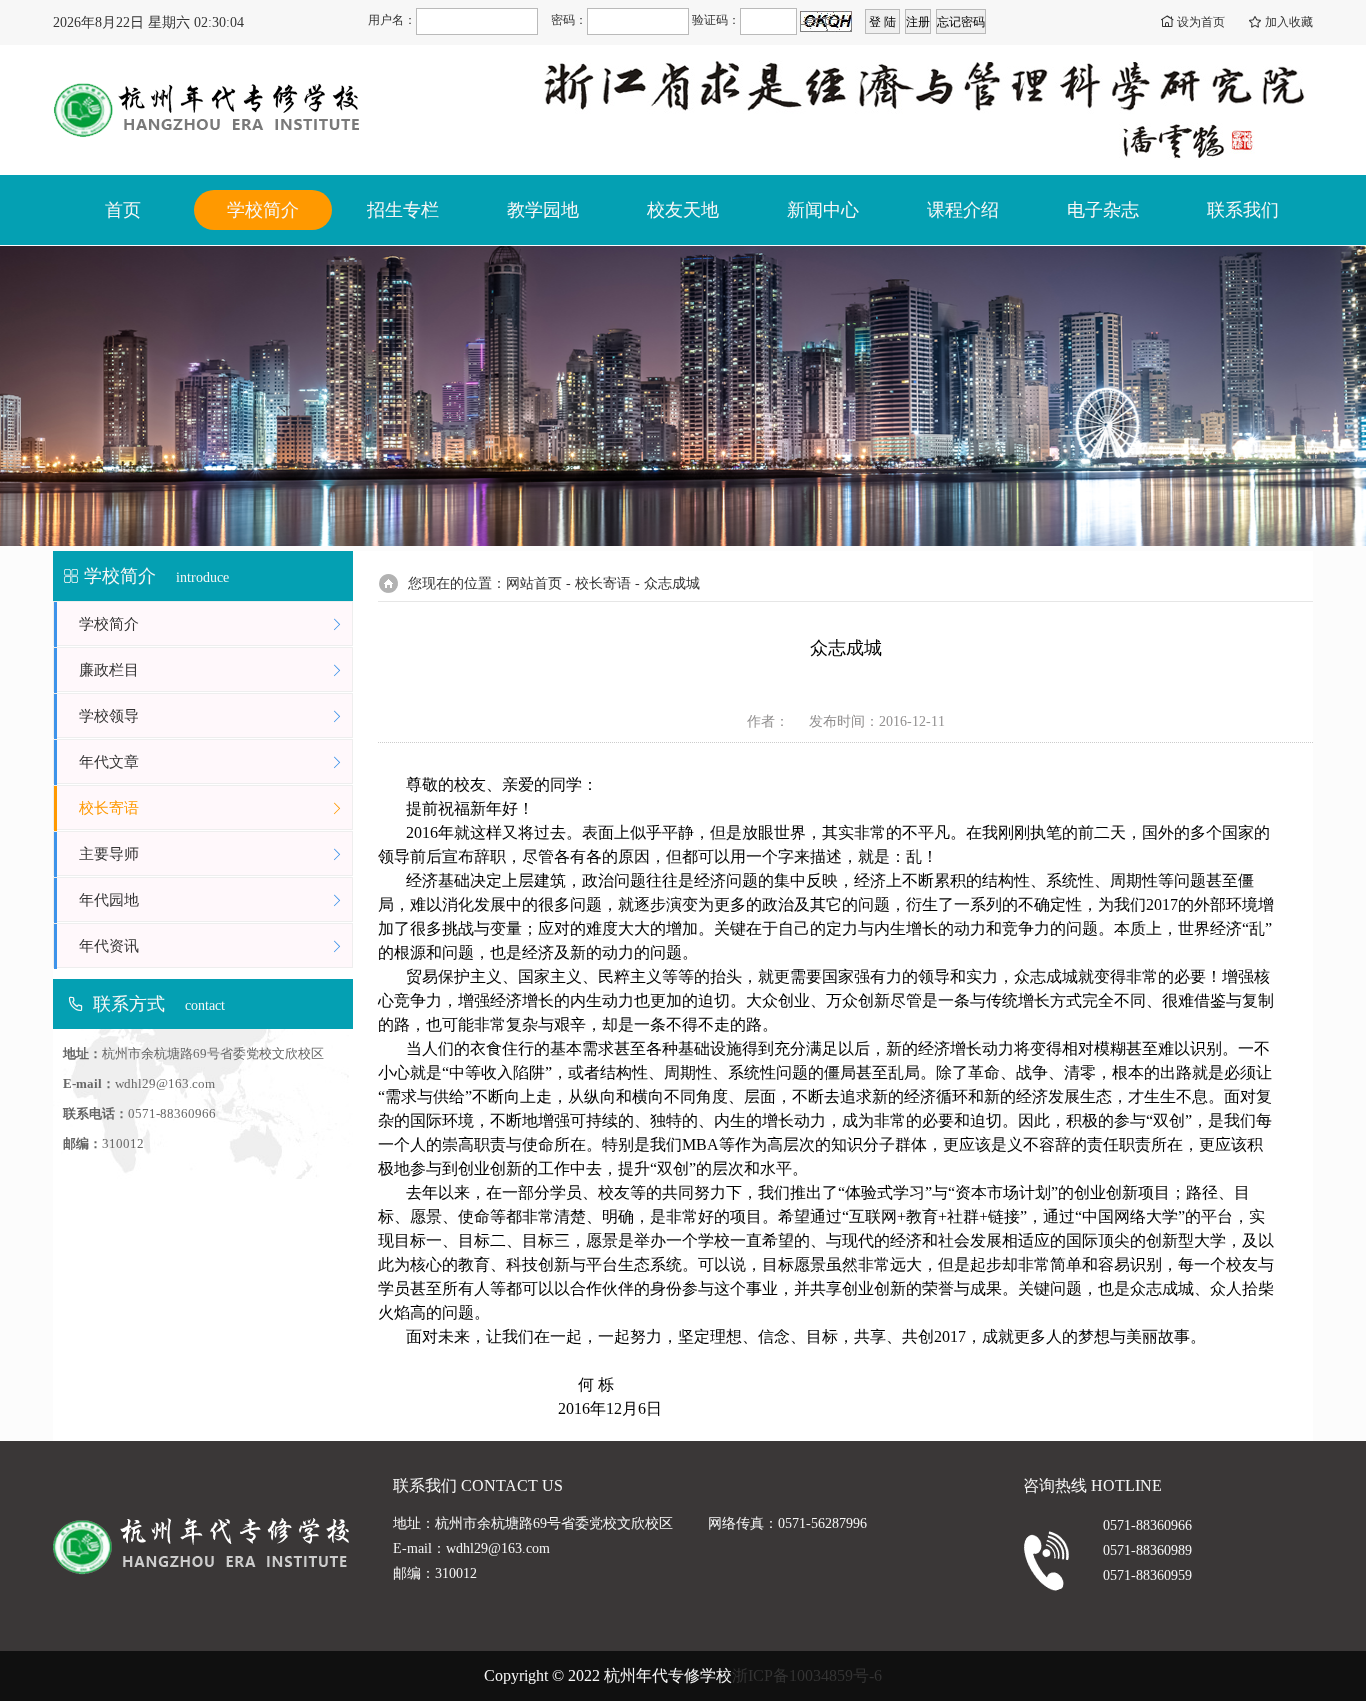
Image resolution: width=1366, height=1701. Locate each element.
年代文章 (109, 762)
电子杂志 (1103, 210)
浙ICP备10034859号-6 (807, 1675)
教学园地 (543, 210)
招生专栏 (403, 210)
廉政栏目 (109, 670)
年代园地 (109, 900)
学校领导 (109, 716)
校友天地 (683, 210)
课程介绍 (963, 210)
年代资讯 (109, 946)
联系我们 (1243, 210)
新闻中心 (823, 210)
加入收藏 (1289, 22)
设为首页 (1201, 22)
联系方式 (129, 1004)
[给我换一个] (826, 21)
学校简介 (263, 210)
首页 (123, 210)
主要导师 (109, 854)
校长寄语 (109, 808)
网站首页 (534, 583)
